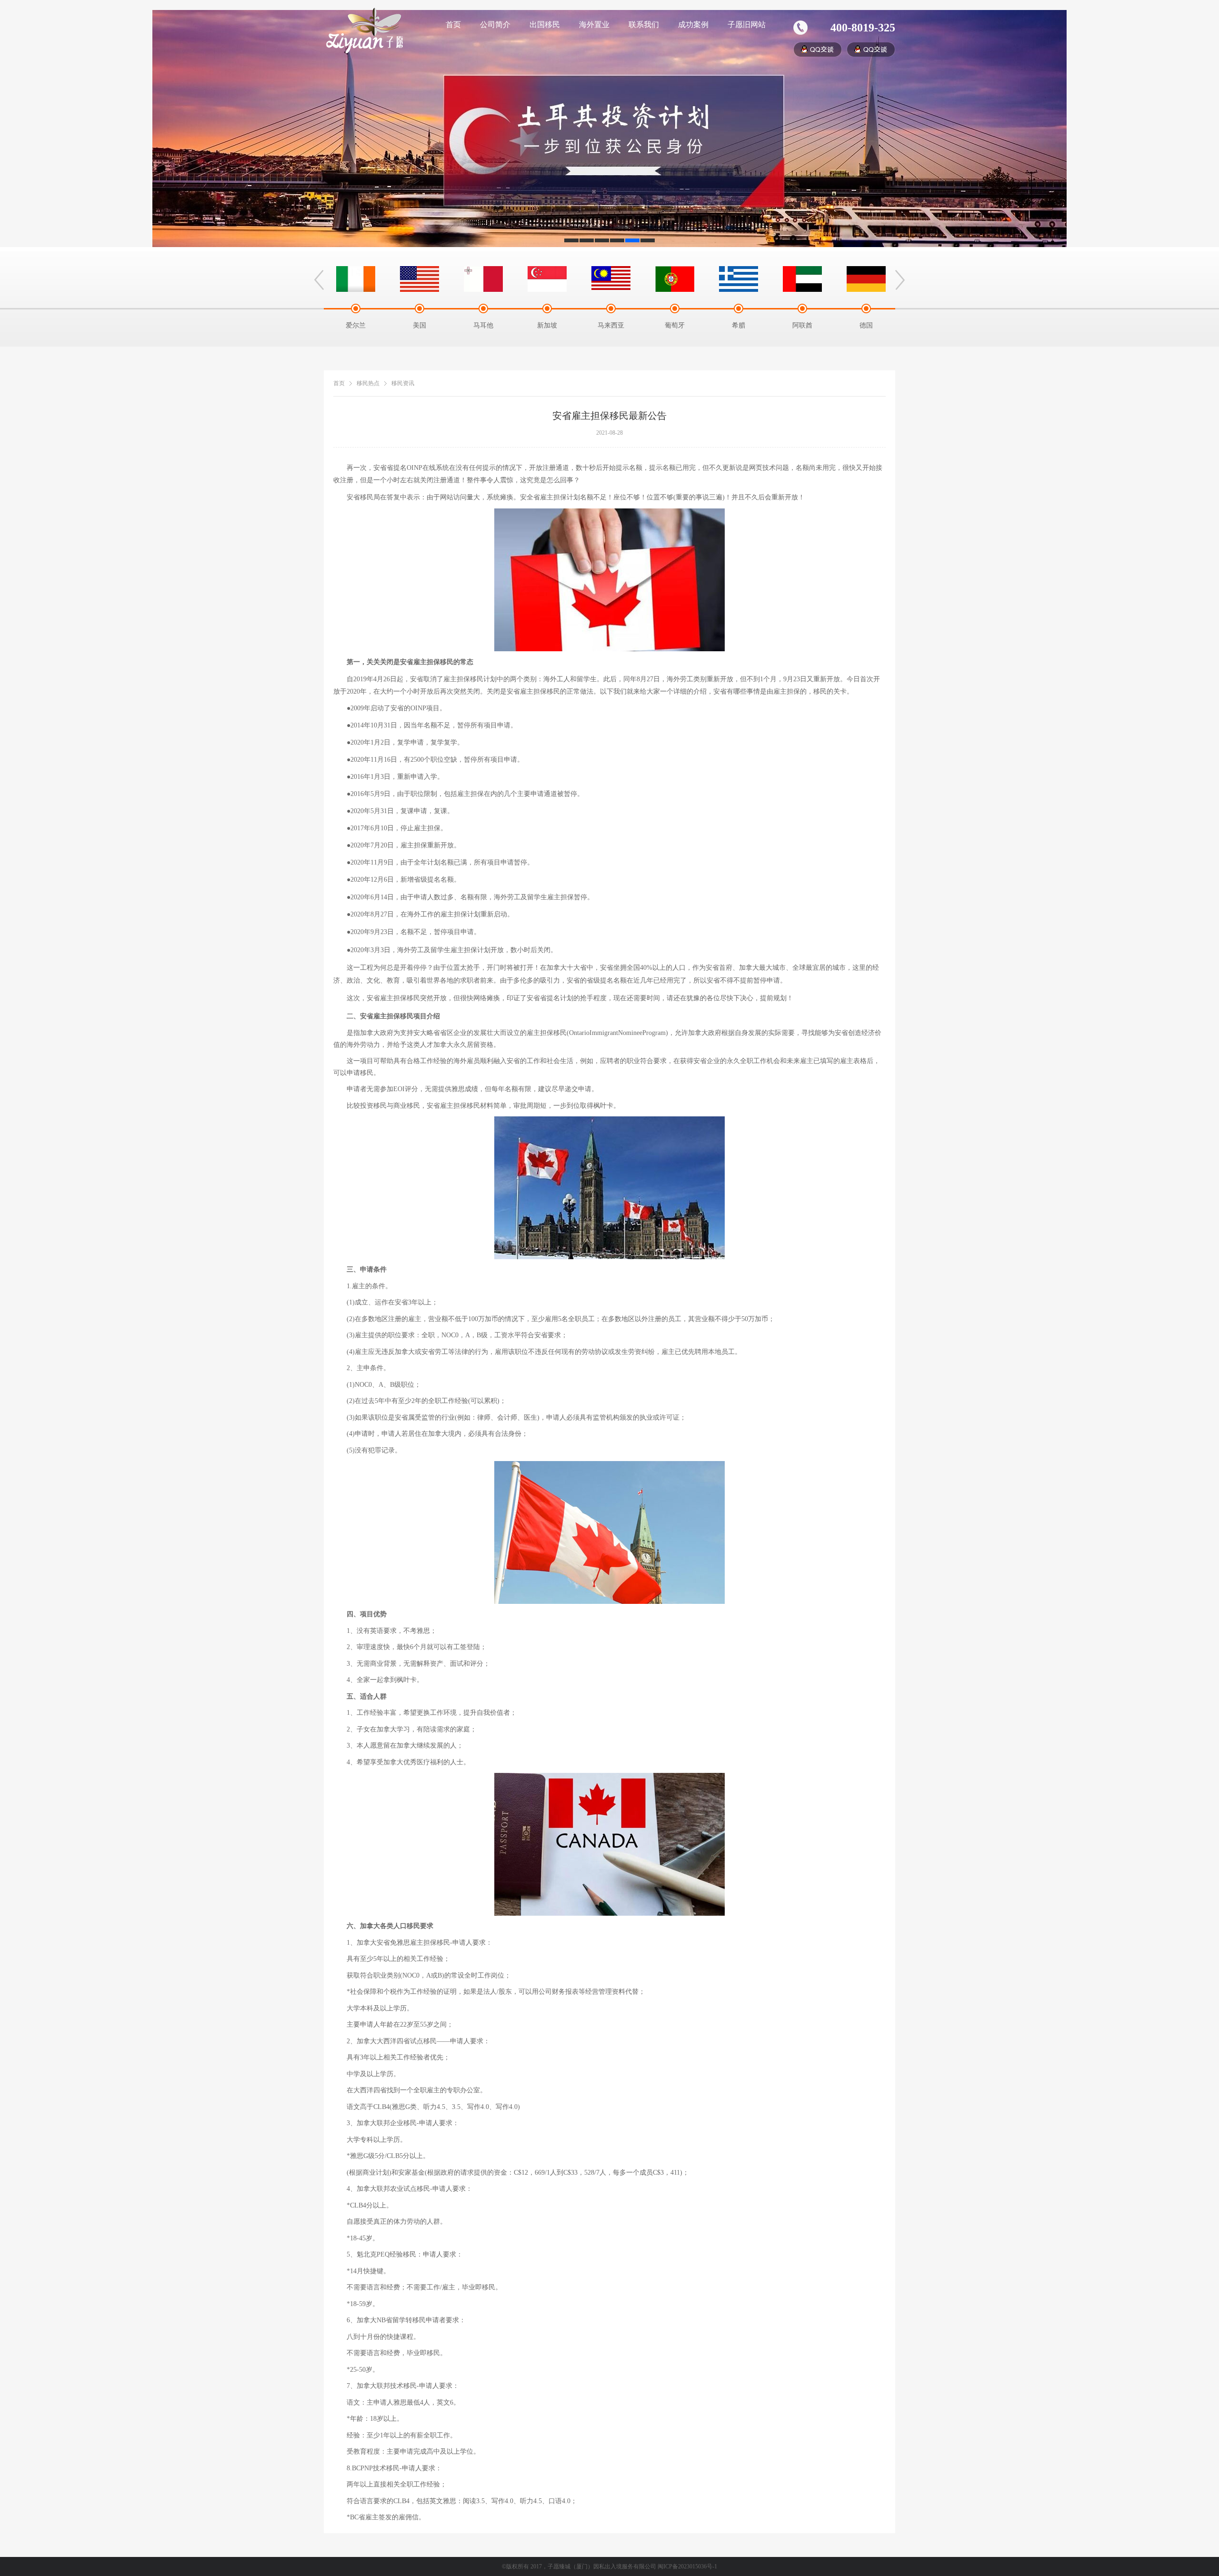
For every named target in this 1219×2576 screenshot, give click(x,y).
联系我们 (644, 25)
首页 (453, 25)
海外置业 (594, 25)
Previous (319, 280)
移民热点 (368, 383)
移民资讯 (403, 383)
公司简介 (495, 25)
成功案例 (693, 25)
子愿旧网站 (747, 25)
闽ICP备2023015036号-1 (687, 2566)
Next (900, 280)
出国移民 (545, 25)
